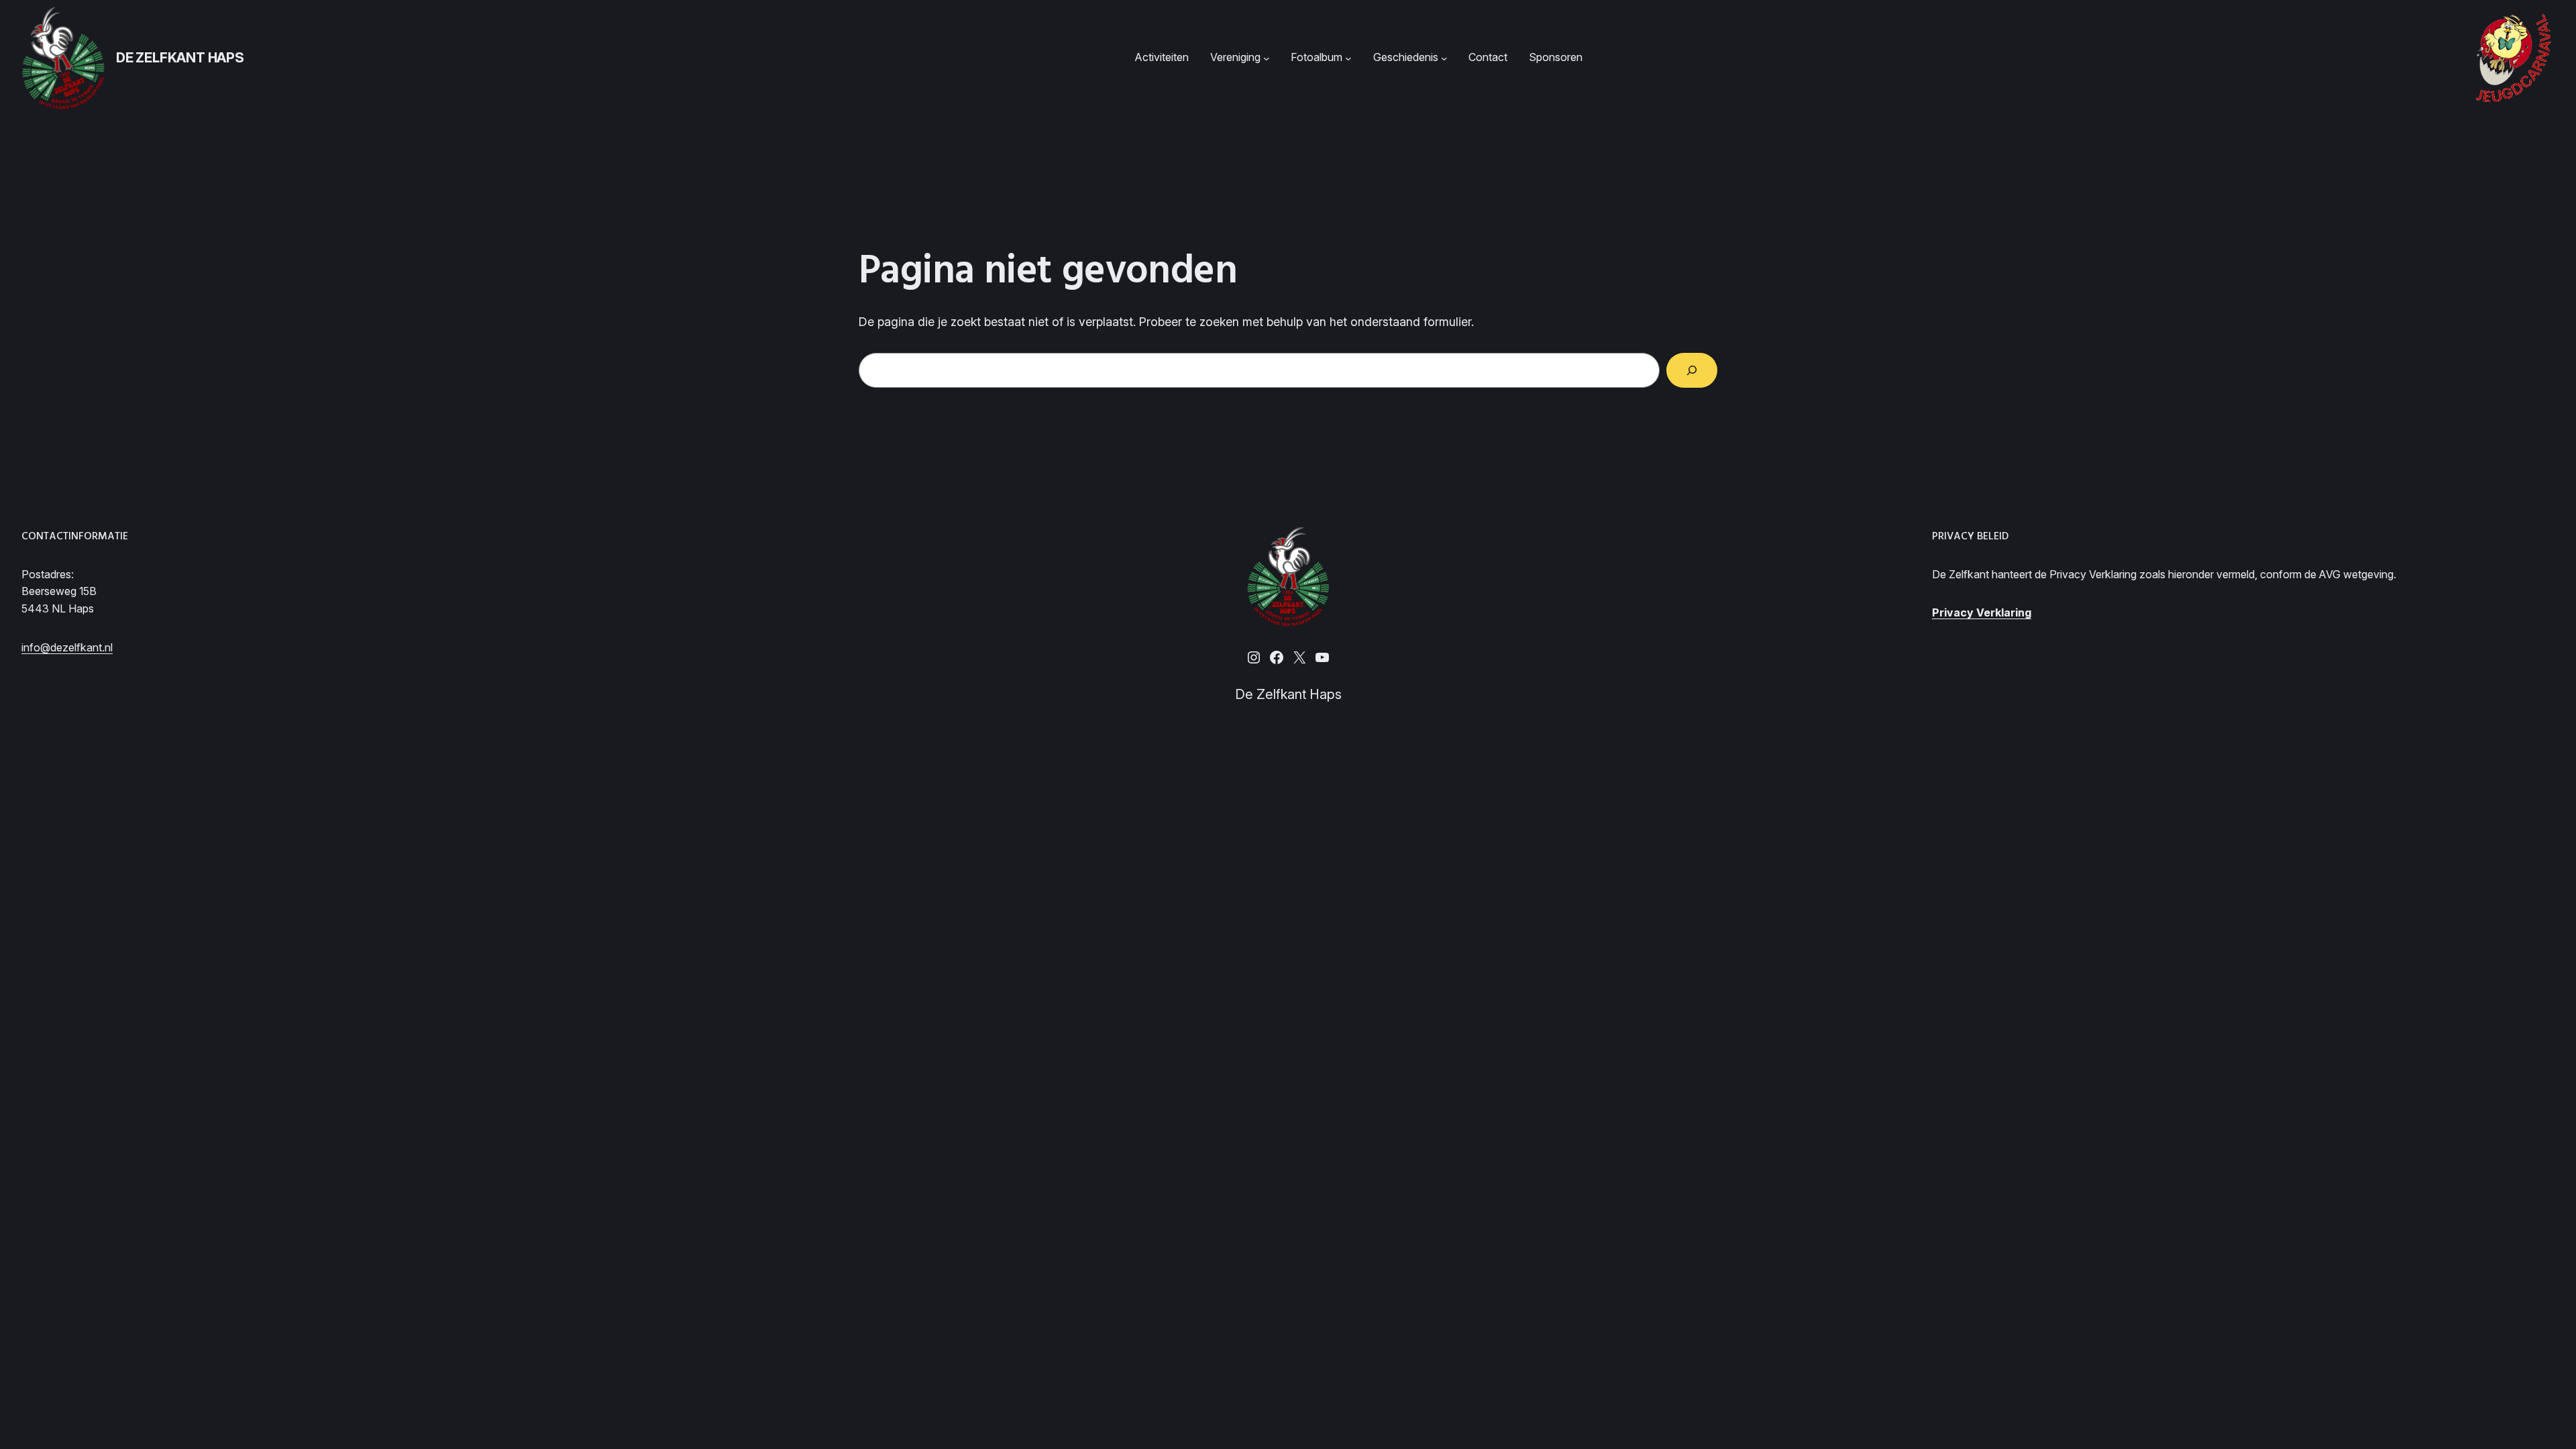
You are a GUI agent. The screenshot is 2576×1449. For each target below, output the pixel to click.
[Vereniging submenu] (1267, 58)
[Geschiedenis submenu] (1444, 58)
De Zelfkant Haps (180, 58)
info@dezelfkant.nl (67, 647)
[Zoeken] (1692, 370)
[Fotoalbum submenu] (1348, 58)
